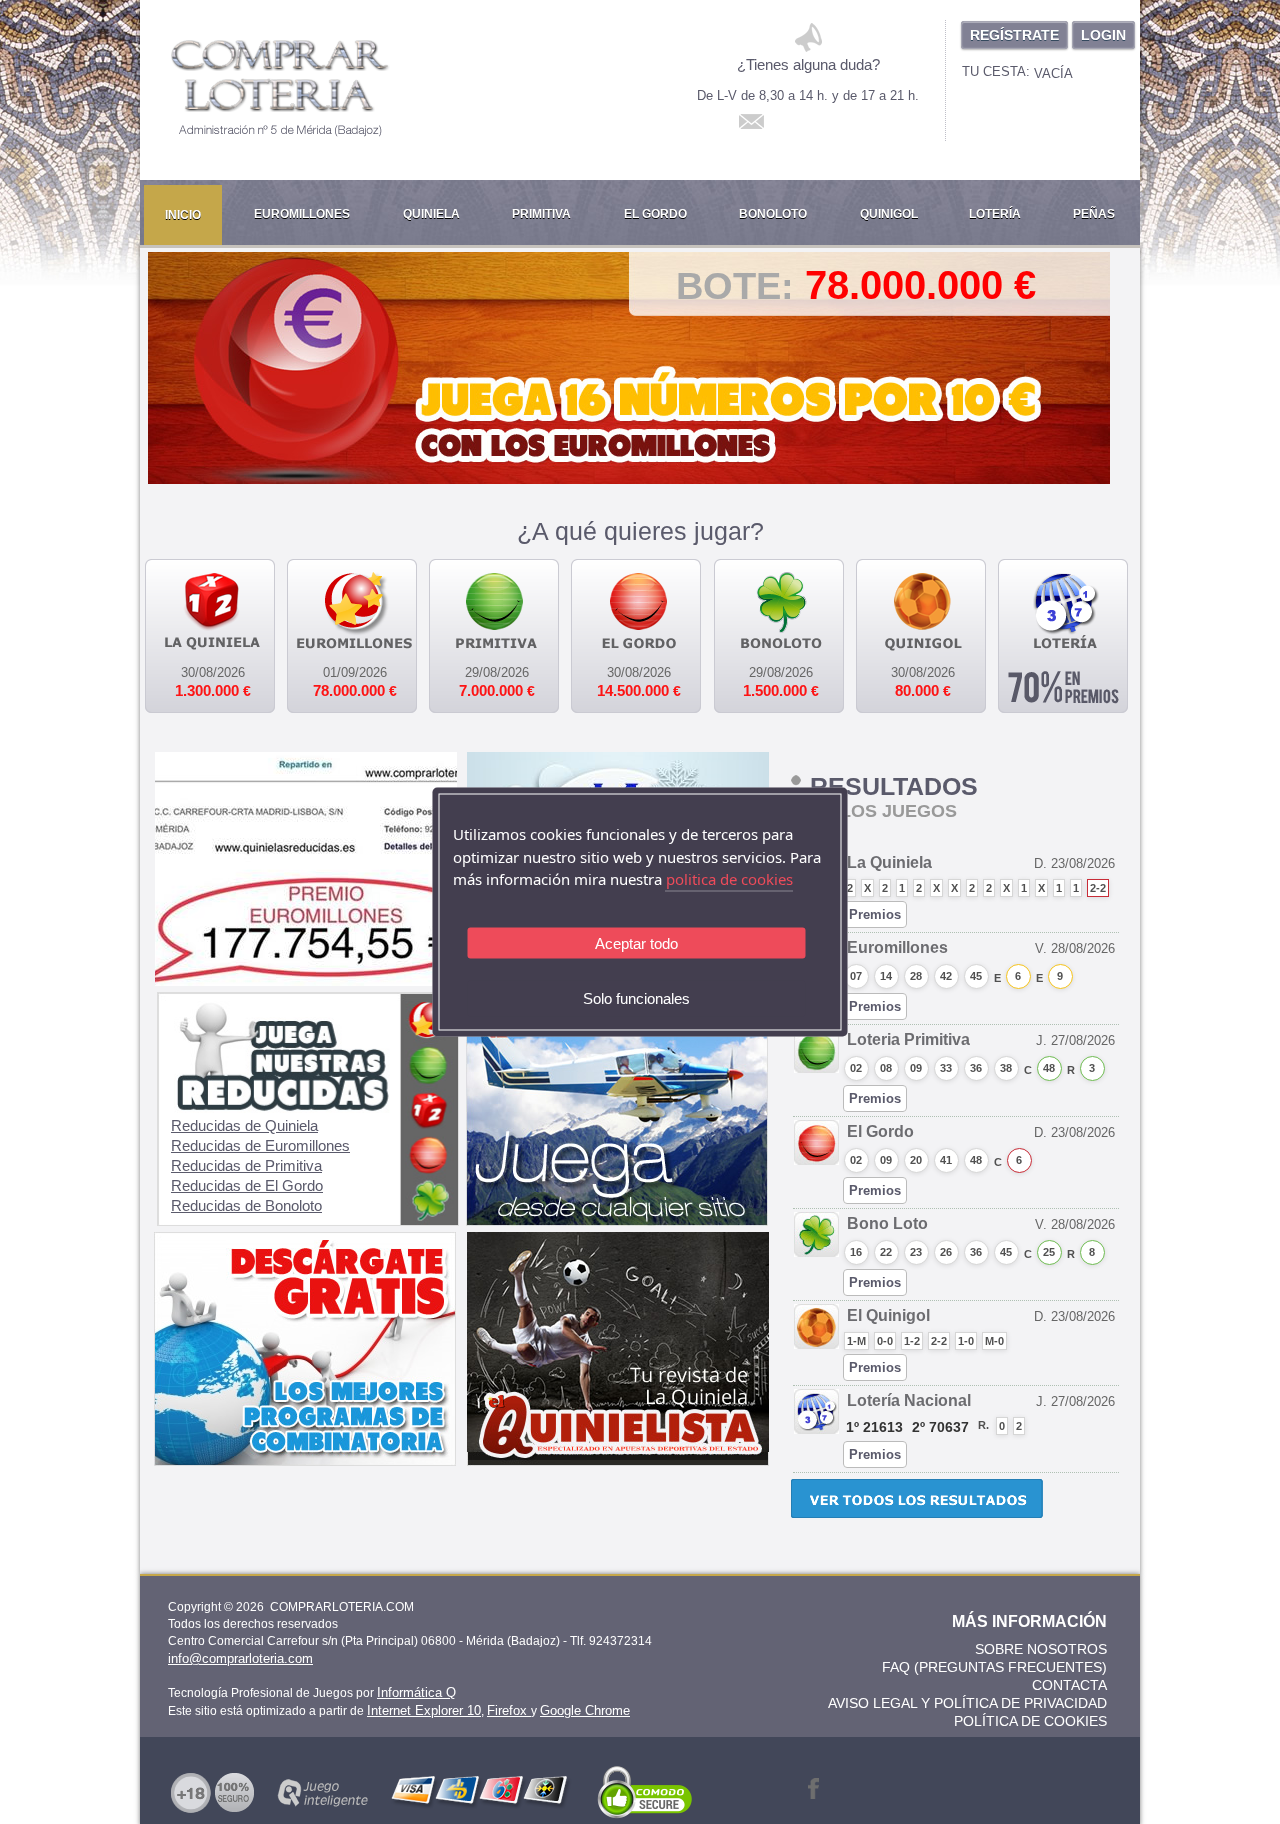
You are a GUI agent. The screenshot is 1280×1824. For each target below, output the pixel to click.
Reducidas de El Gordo (247, 1185)
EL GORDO (655, 214)
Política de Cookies (1030, 1721)
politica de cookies (729, 879)
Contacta (1069, 1685)
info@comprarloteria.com (240, 1658)
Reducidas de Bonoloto (246, 1205)
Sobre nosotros (1041, 1649)
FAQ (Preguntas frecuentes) (994, 1667)
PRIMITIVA (541, 214)
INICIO (183, 215)
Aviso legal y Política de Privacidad (967, 1703)
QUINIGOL (889, 214)
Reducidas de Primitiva (246, 1165)
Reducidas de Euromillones (260, 1145)
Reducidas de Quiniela (244, 1125)
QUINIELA (431, 214)
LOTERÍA (995, 214)
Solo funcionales (636, 997)
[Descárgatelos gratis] (305, 1460)
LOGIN (1103, 35)
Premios (875, 914)
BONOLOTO (773, 214)
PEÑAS (1094, 214)
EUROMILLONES (302, 214)
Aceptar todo (636, 942)
